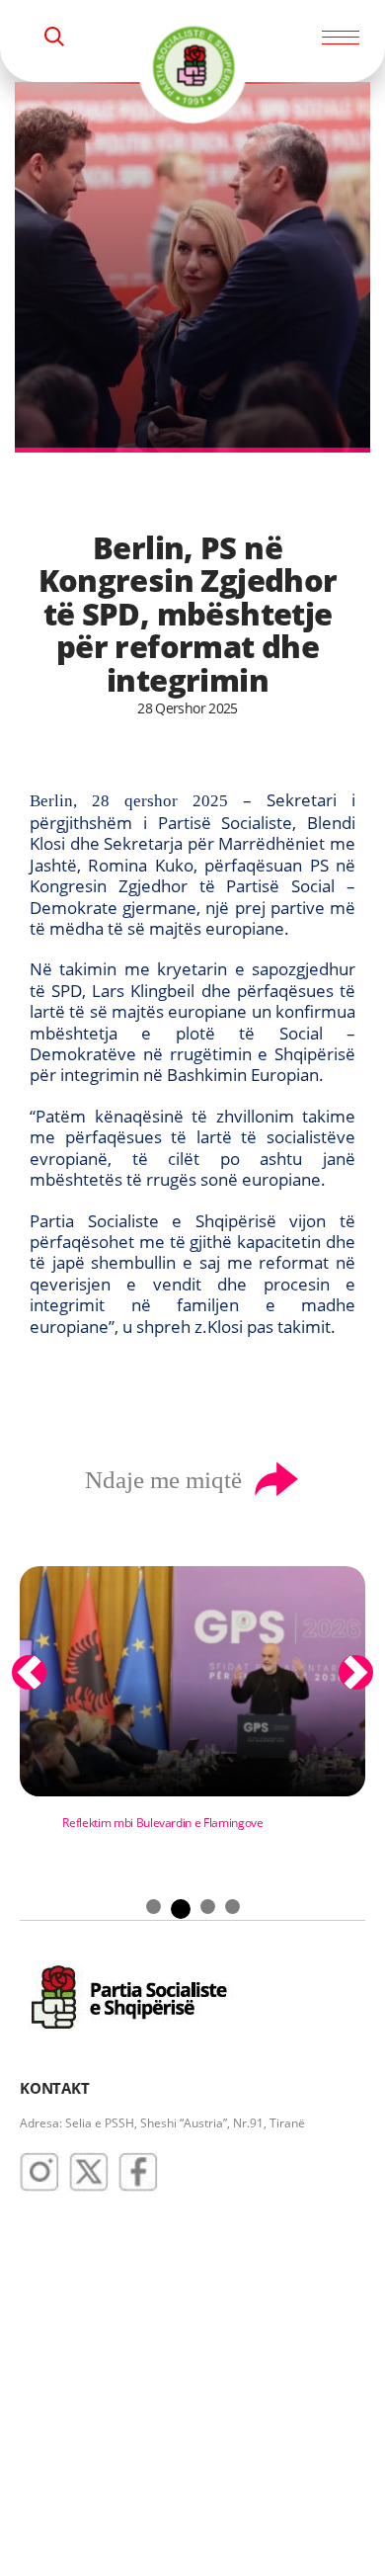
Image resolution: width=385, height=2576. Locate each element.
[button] (29, 1672)
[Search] (54, 37)
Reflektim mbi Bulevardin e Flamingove (162, 1823)
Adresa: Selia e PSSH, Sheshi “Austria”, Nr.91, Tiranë (162, 2123)
